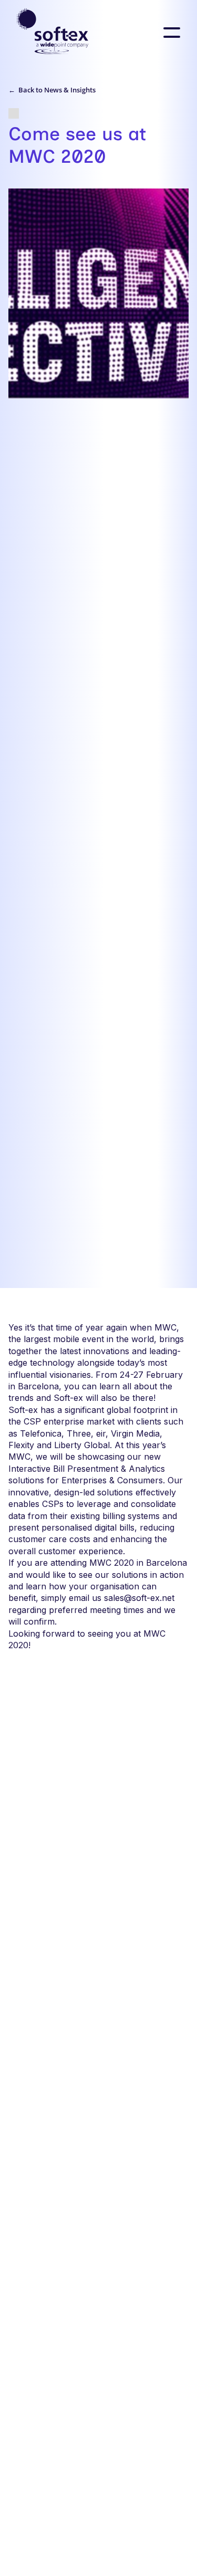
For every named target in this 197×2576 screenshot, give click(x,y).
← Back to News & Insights (52, 90)
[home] (53, 33)
